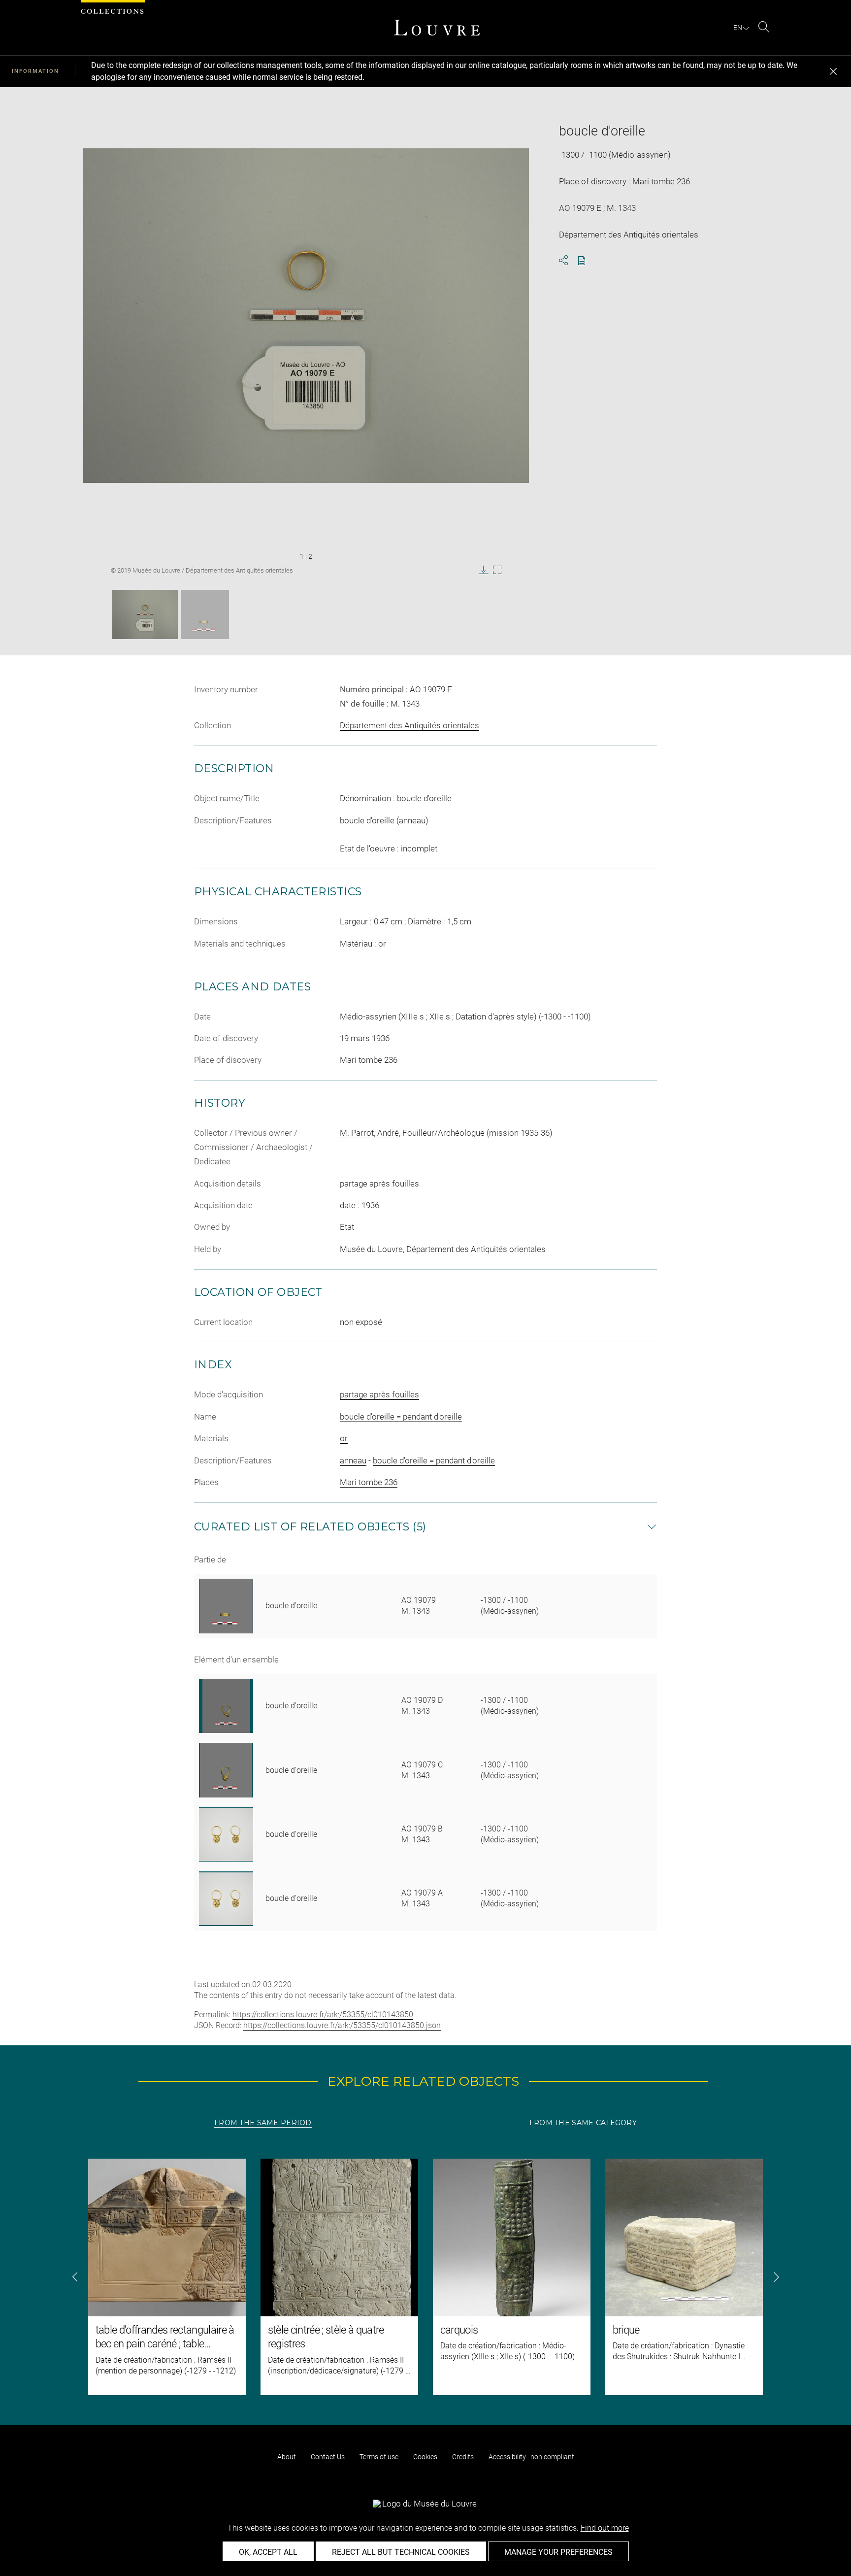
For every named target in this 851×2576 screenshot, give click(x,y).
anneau (353, 1460)
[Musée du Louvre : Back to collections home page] (437, 28)
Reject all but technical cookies (401, 2552)
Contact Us (328, 2457)
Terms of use (379, 2457)
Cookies (425, 2457)
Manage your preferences (558, 2552)
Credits (463, 2457)
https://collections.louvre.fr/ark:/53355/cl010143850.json (342, 2025)
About (287, 2457)
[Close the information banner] (833, 71)
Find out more (605, 2528)
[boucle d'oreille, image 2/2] (205, 614)
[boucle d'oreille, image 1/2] (145, 614)
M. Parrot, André (369, 1133)
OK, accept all (268, 2552)
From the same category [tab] (583, 2123)
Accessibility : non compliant (531, 2457)
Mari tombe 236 (369, 1482)
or (344, 1438)
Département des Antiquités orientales (409, 725)
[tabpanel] (425, 2277)
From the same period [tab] (263, 2123)
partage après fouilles (379, 1394)
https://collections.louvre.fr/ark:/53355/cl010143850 (323, 2015)
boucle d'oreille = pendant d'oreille (401, 1417)
